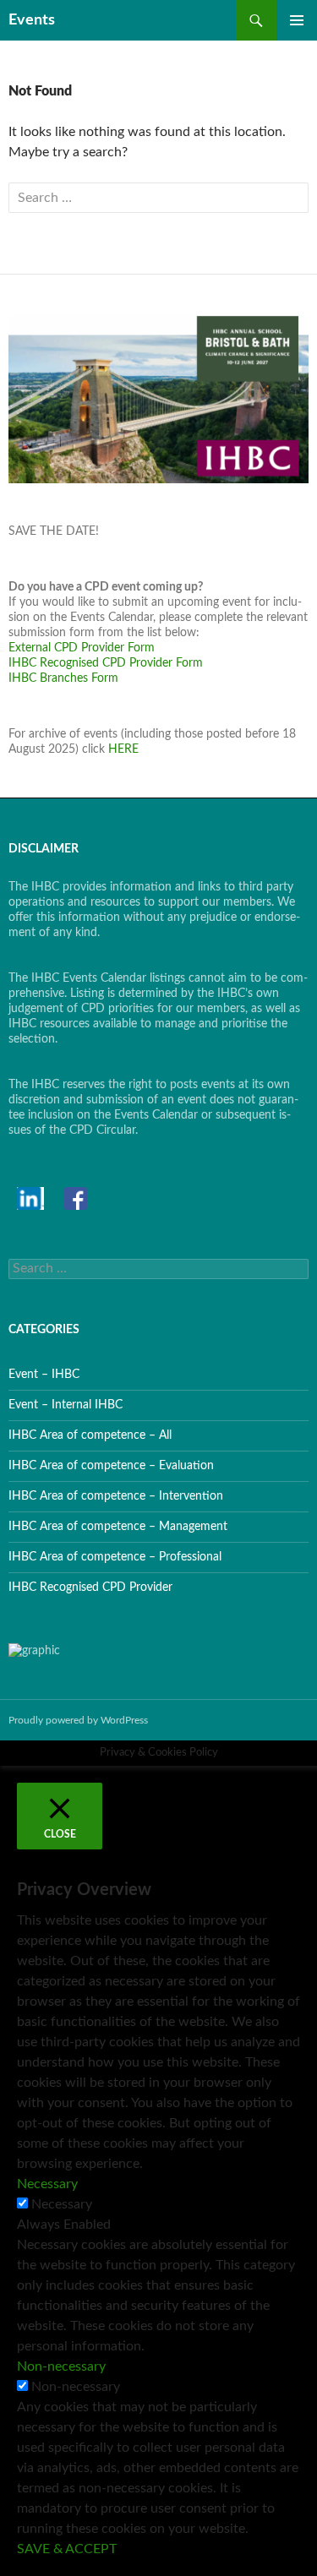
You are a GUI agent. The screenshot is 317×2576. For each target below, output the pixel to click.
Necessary (62, 2204)
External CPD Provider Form (82, 648)
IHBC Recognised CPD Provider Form (106, 663)
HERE (123, 749)
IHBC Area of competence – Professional (115, 1557)
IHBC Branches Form (63, 678)
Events (32, 20)
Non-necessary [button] (61, 2366)
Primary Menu (297, 20)
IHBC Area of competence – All (90, 1435)
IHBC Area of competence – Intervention (116, 1496)
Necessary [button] (47, 2184)
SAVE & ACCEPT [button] (67, 2549)
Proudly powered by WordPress (78, 1720)
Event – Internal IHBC (66, 1405)
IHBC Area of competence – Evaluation (111, 1466)
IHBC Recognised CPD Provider (90, 1588)
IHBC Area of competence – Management (118, 1527)
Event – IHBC (44, 1375)
